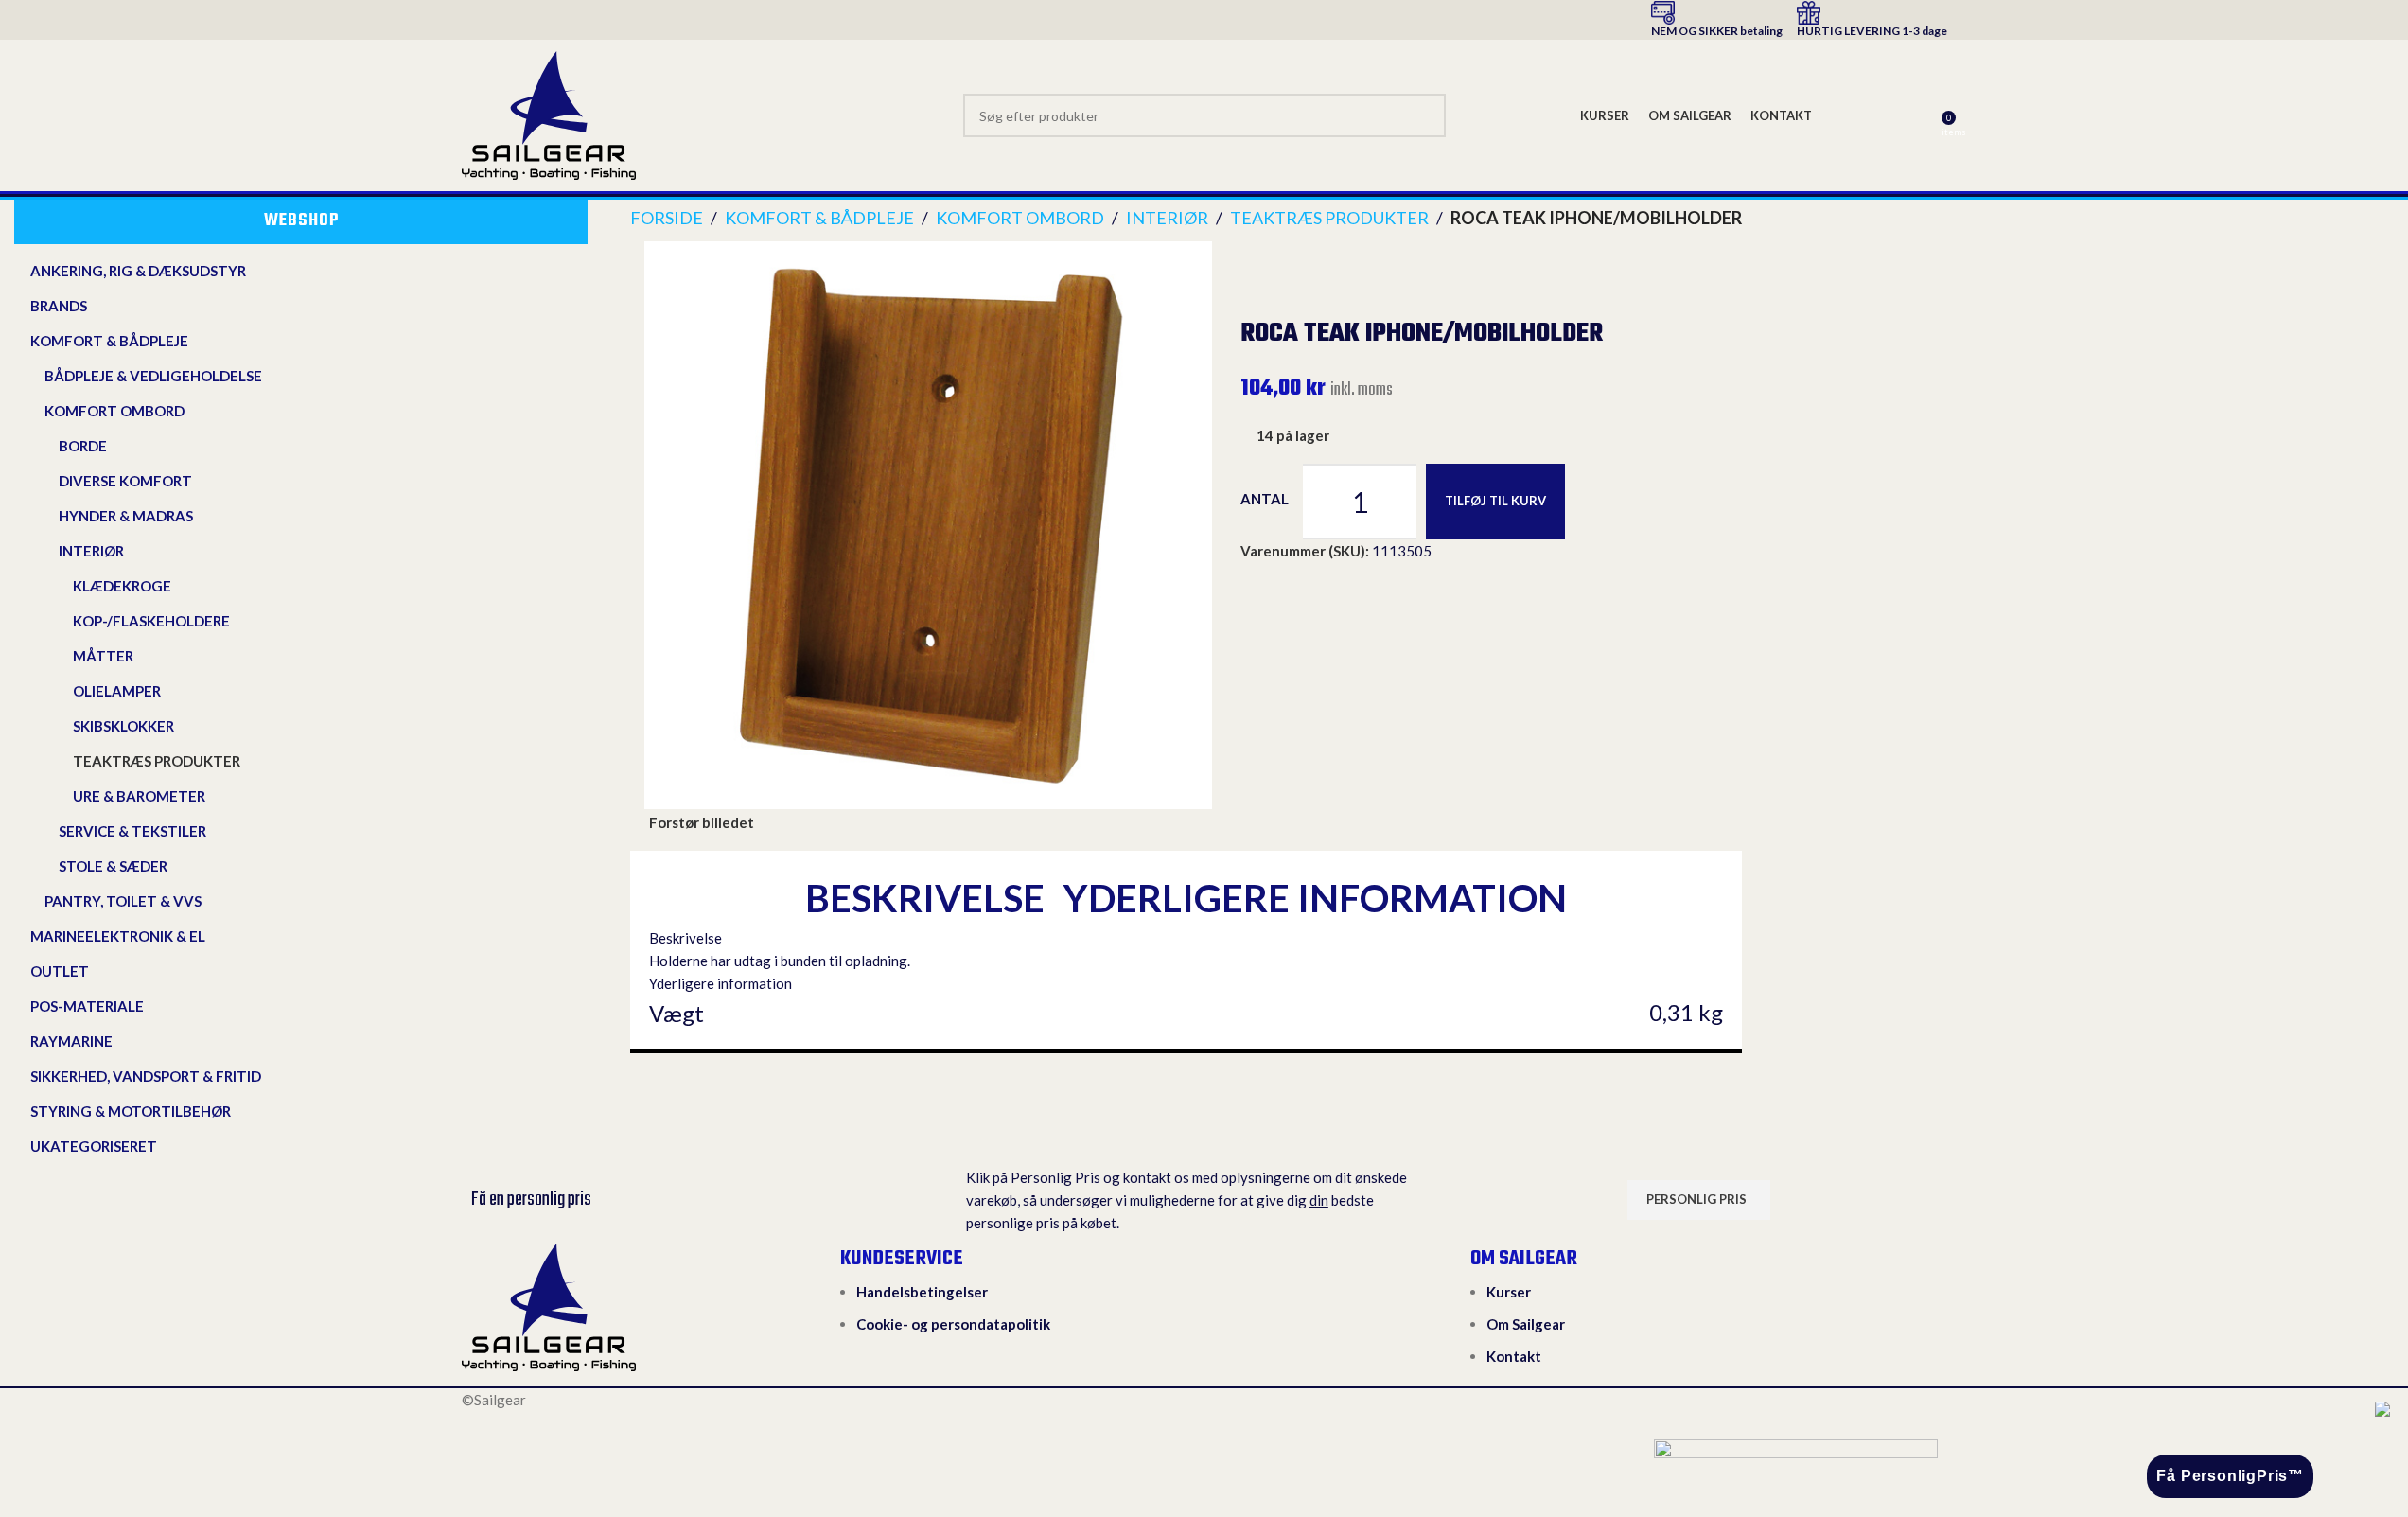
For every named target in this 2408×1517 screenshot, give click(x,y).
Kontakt (1514, 1356)
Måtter (103, 656)
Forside (667, 218)
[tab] (925, 898)
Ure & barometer (139, 796)
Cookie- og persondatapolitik (953, 1324)
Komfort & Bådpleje (109, 341)
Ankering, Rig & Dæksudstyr (138, 271)
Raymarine (71, 1041)
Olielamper (117, 691)
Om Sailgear (1526, 1324)
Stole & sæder (113, 866)
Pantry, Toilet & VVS (123, 901)
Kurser (1509, 1292)
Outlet (60, 971)
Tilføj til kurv (1495, 501)
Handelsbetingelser (922, 1292)
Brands (59, 306)
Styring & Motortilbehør (131, 1111)
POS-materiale (87, 1006)
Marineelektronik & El (118, 936)
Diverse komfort (125, 481)
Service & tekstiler (132, 831)
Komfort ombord (114, 411)
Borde (83, 446)
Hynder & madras (126, 516)
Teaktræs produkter (157, 761)
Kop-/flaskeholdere (151, 621)
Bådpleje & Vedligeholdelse (153, 376)
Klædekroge (122, 586)
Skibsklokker (123, 726)
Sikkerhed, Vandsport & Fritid (146, 1076)
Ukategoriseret (94, 1146)
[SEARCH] (1424, 115)
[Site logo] (549, 114)
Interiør (91, 551)
